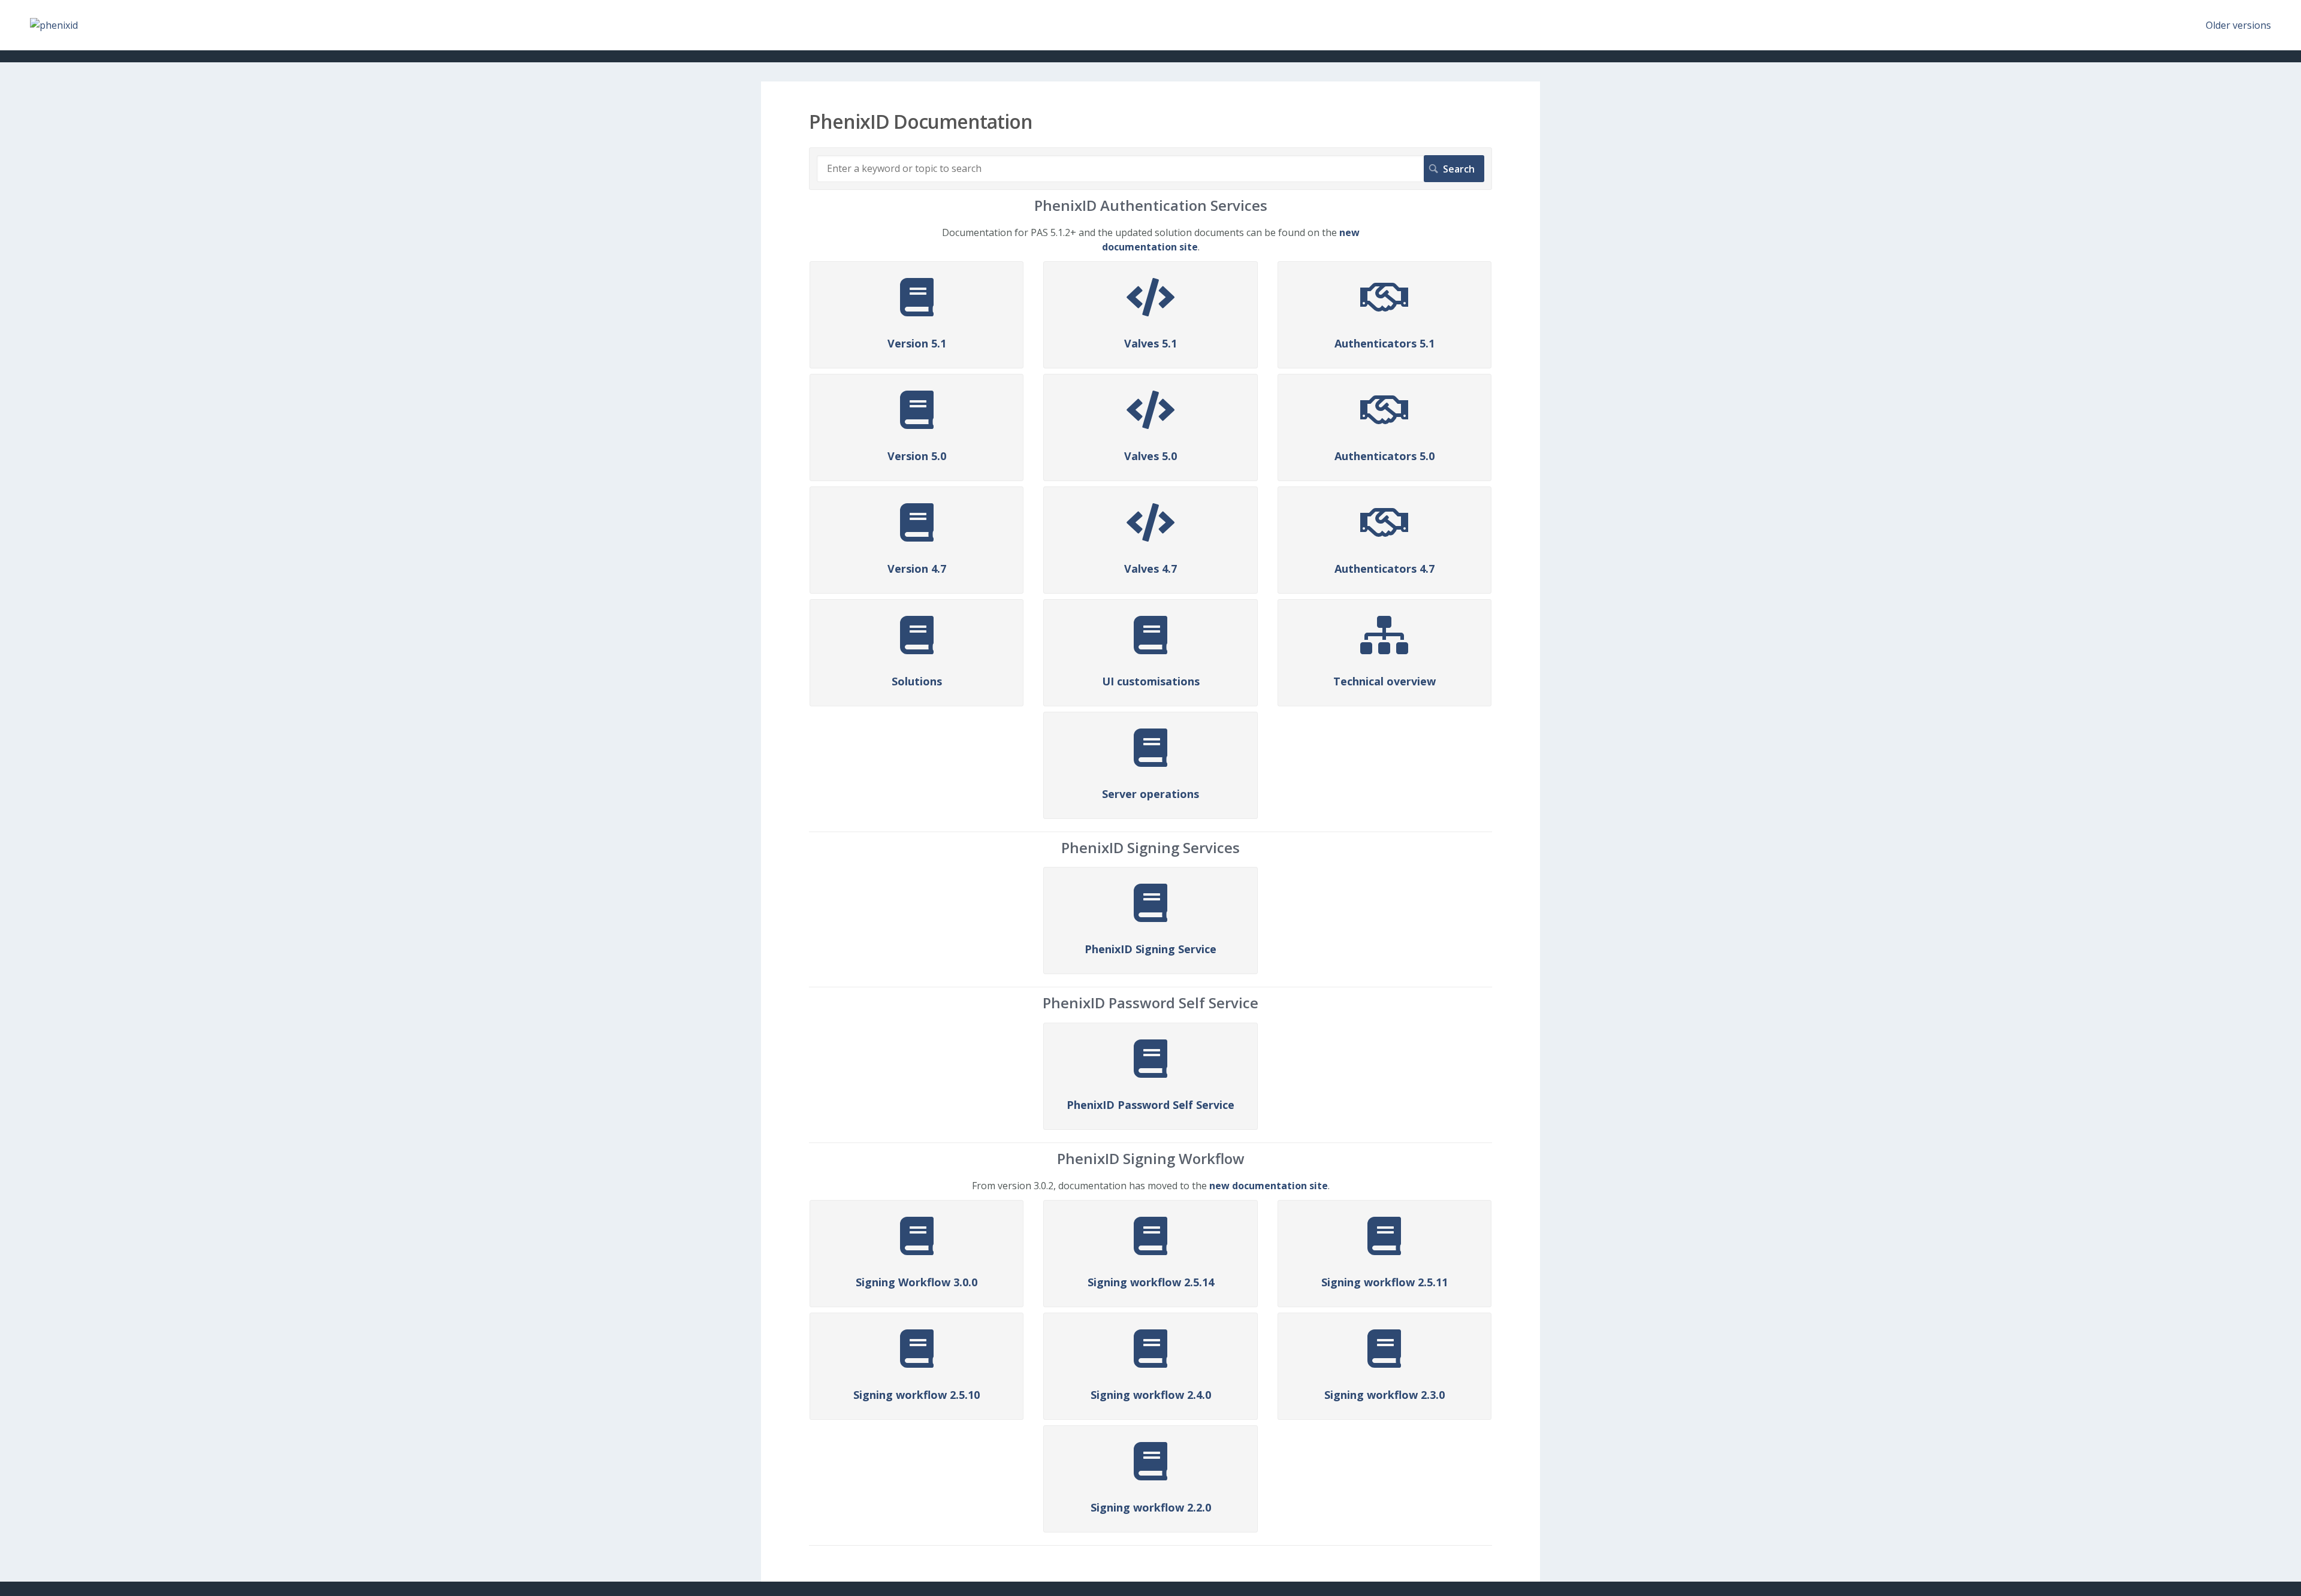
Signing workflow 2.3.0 (1384, 1395)
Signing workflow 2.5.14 (1151, 1282)
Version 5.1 (917, 343)
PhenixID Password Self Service (1150, 1105)
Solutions (917, 681)
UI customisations (1151, 681)
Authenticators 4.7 (1384, 569)
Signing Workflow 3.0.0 (917, 1282)
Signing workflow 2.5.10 (917, 1395)
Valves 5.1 (1150, 343)
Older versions (2238, 25)
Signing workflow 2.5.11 (1384, 1282)
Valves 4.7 (1150, 569)
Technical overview (1384, 681)
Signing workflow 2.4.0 (1151, 1395)
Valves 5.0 (1150, 456)
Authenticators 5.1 (1384, 343)
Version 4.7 (917, 569)
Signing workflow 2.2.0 (1151, 1507)
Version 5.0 (917, 456)
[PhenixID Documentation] (54, 25)
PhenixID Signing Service (1150, 949)
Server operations (1150, 794)
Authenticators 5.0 (1384, 456)
